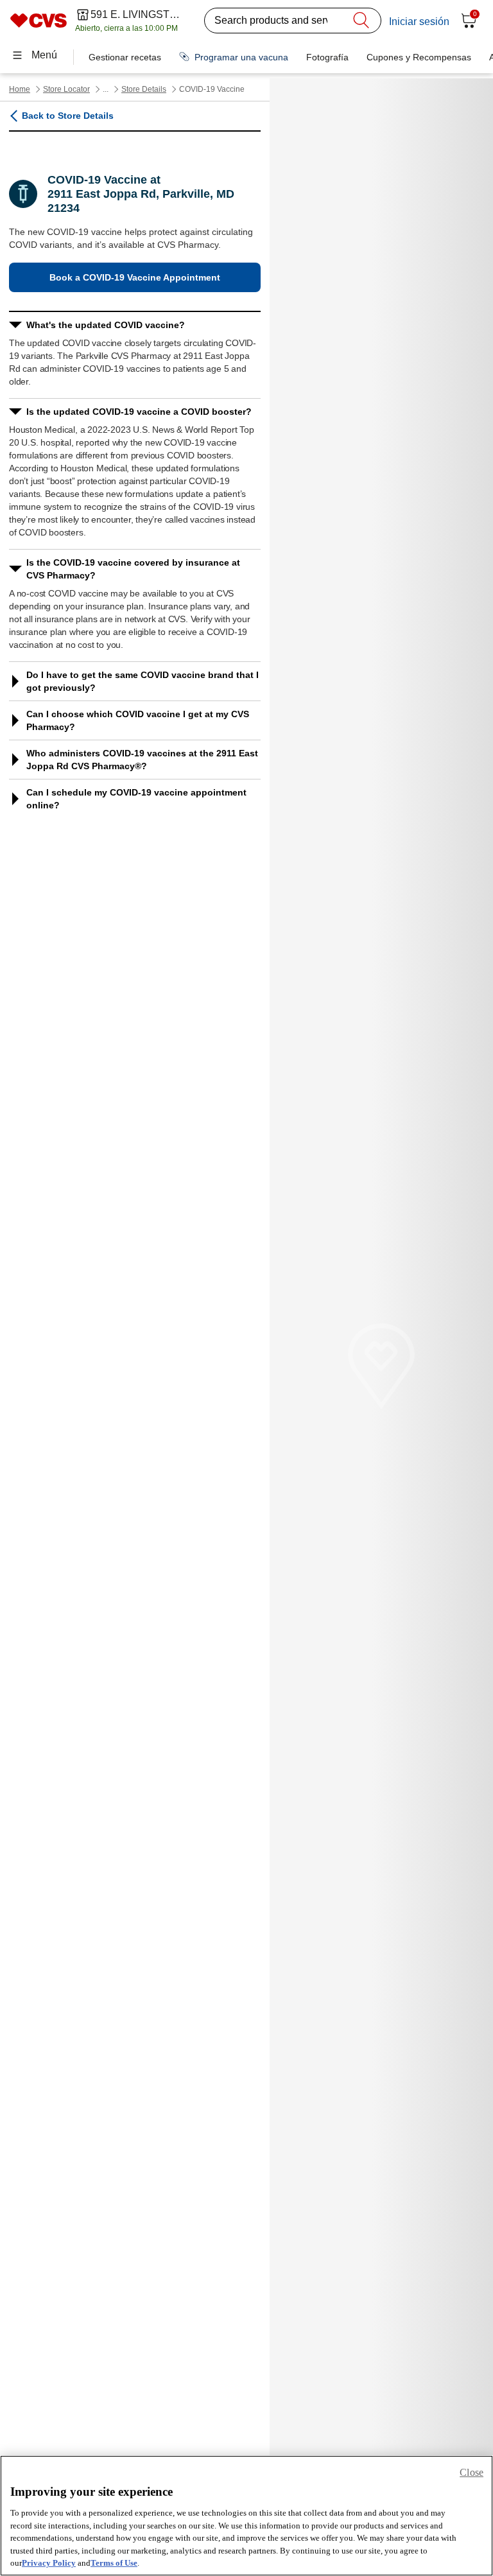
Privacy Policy (49, 2563)
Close (471, 2472)
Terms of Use (114, 2563)
